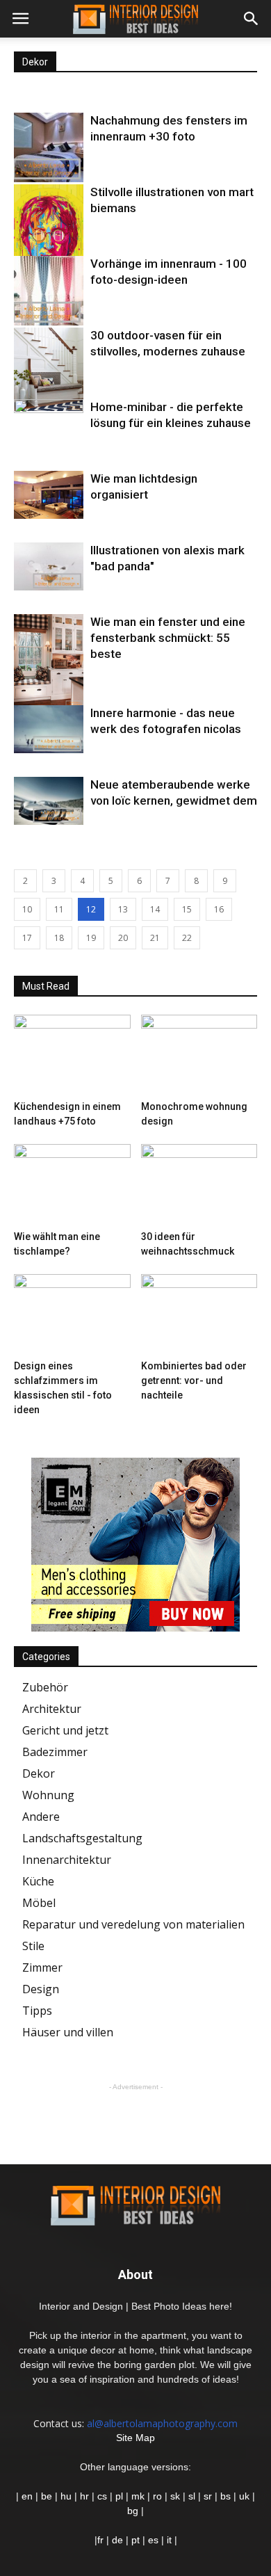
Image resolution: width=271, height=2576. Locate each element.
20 (123, 938)
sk (175, 2496)
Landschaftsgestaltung (82, 1838)
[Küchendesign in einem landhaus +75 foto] (72, 1055)
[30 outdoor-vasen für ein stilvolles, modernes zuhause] (49, 369)
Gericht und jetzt (65, 1730)
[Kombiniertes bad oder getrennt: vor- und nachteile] (199, 1314)
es (153, 2540)
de (119, 2540)
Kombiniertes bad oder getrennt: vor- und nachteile (194, 1380)
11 (59, 909)
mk (138, 2496)
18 (59, 938)
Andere (41, 1817)
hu (67, 2496)
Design (41, 1989)
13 (123, 909)
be (47, 2496)
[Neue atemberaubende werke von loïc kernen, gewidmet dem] (49, 801)
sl (192, 2496)
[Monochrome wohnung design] (199, 1055)
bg (133, 2511)
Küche (38, 1881)
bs (225, 2496)
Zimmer (42, 1967)
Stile (33, 1946)
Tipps (37, 2011)
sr (208, 2496)
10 (27, 909)
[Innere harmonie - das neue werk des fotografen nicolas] (49, 729)
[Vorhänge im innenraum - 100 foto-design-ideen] (49, 291)
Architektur (52, 1709)
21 (155, 938)
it (169, 2540)
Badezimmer (55, 1752)
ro (157, 2496)
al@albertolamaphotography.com (162, 2423)
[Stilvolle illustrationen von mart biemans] (49, 233)
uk (246, 2496)
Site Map (135, 2438)
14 (155, 909)
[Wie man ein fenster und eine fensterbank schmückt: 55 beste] (49, 660)
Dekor (39, 1773)
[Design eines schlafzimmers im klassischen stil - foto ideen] (72, 1314)
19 (91, 938)
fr (100, 2540)
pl (119, 2496)
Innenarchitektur (67, 1860)
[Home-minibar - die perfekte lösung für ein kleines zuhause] (49, 425)
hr (84, 2496)
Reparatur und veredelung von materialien (133, 1924)
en (26, 2496)
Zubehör (45, 1687)
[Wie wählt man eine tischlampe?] (72, 1184)
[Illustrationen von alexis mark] (49, 566)
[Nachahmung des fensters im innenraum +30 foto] (49, 147)
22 (187, 938)
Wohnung (48, 1795)
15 (187, 909)
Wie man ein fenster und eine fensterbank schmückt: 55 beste (168, 638)
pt (135, 2540)
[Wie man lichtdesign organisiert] (49, 495)
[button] (252, 19)
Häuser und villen (68, 2032)
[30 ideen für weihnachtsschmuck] (199, 1184)
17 (27, 938)
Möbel (39, 1903)
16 (219, 909)
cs (102, 2496)
